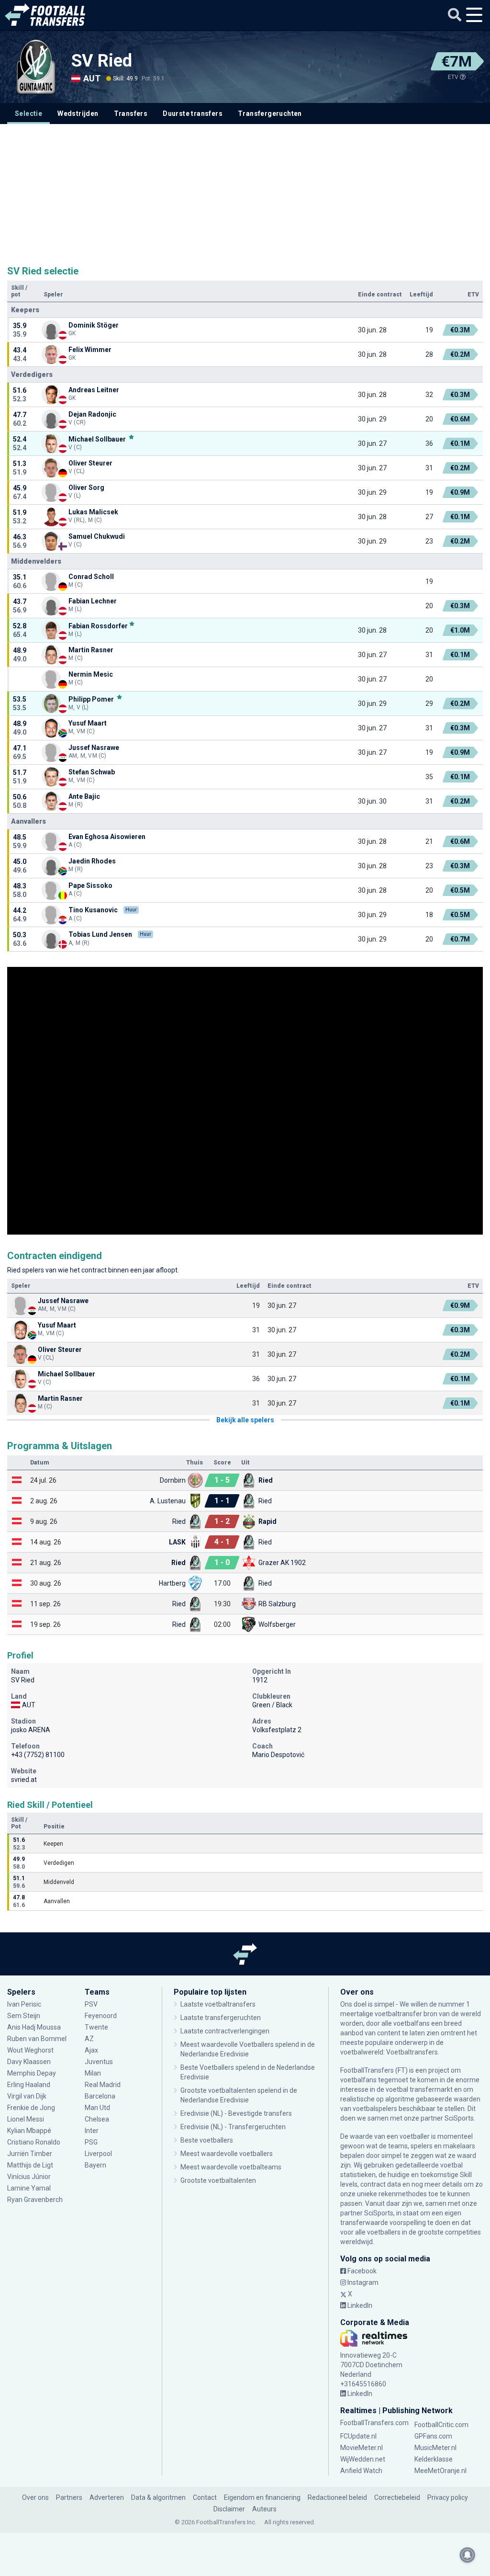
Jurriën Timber (30, 2154)
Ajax (91, 2050)
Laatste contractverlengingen (225, 2031)
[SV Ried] (36, 67)
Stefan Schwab (92, 772)
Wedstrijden (78, 113)
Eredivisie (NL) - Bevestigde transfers (236, 2113)
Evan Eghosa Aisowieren (107, 837)
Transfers (131, 113)
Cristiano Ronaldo (34, 2142)
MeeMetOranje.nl (440, 2471)
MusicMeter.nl (435, 2448)
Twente (96, 2027)
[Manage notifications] (468, 2555)
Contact (205, 2497)
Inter (92, 2131)
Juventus (99, 2062)
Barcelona (100, 2096)
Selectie (28, 113)
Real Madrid (103, 2085)
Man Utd (97, 2108)
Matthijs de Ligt (31, 2165)
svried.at (24, 1780)
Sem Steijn (24, 2016)
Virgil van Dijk (28, 2096)
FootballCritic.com (441, 2425)
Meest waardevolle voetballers (227, 2154)
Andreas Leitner (94, 390)
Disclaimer (229, 2509)
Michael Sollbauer (98, 439)
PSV (91, 2004)
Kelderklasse (434, 2459)
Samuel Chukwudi (97, 536)
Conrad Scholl (91, 577)
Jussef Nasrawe (94, 748)
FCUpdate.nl (358, 2436)
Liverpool (98, 2154)
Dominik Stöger (94, 325)
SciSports (459, 2118)
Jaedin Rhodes (92, 861)
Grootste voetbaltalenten (218, 2180)
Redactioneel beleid (337, 2497)
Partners (69, 2497)
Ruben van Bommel (37, 2039)
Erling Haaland (29, 2085)
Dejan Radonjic (92, 414)
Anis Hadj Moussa (34, 2027)
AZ (89, 2039)
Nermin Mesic (91, 674)
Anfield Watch (361, 2471)
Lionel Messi (26, 2119)
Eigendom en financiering (262, 2497)
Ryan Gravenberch (35, 2200)
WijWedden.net (363, 2459)
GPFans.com (433, 2436)
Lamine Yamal (29, 2188)
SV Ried (102, 61)
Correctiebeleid (397, 2497)
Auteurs (264, 2509)
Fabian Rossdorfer (98, 626)
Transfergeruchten (270, 113)
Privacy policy (448, 2497)
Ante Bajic (84, 796)
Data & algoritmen (158, 2497)
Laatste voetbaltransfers (218, 2004)
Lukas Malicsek (93, 512)
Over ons (35, 2497)
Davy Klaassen (30, 2062)
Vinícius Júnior (29, 2177)
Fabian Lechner (93, 601)
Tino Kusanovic (93, 910)
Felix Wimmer (91, 350)
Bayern (95, 2165)
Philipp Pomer (92, 699)
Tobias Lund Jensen (100, 934)
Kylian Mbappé (30, 2131)
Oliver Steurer (90, 463)
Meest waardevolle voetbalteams (231, 2167)
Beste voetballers (207, 2140)
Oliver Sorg (86, 488)
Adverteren (107, 2497)
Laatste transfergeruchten (221, 2018)
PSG (91, 2142)
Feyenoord (101, 2016)
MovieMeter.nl (362, 2448)
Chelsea (97, 2119)
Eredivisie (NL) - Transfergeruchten (233, 2127)
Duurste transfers (193, 113)
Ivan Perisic (24, 2004)
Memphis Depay (32, 2073)
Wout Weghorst (30, 2050)
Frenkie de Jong (32, 2108)
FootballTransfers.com (374, 2423)
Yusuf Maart (88, 723)
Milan (93, 2073)
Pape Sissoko (90, 885)
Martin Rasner (91, 650)
